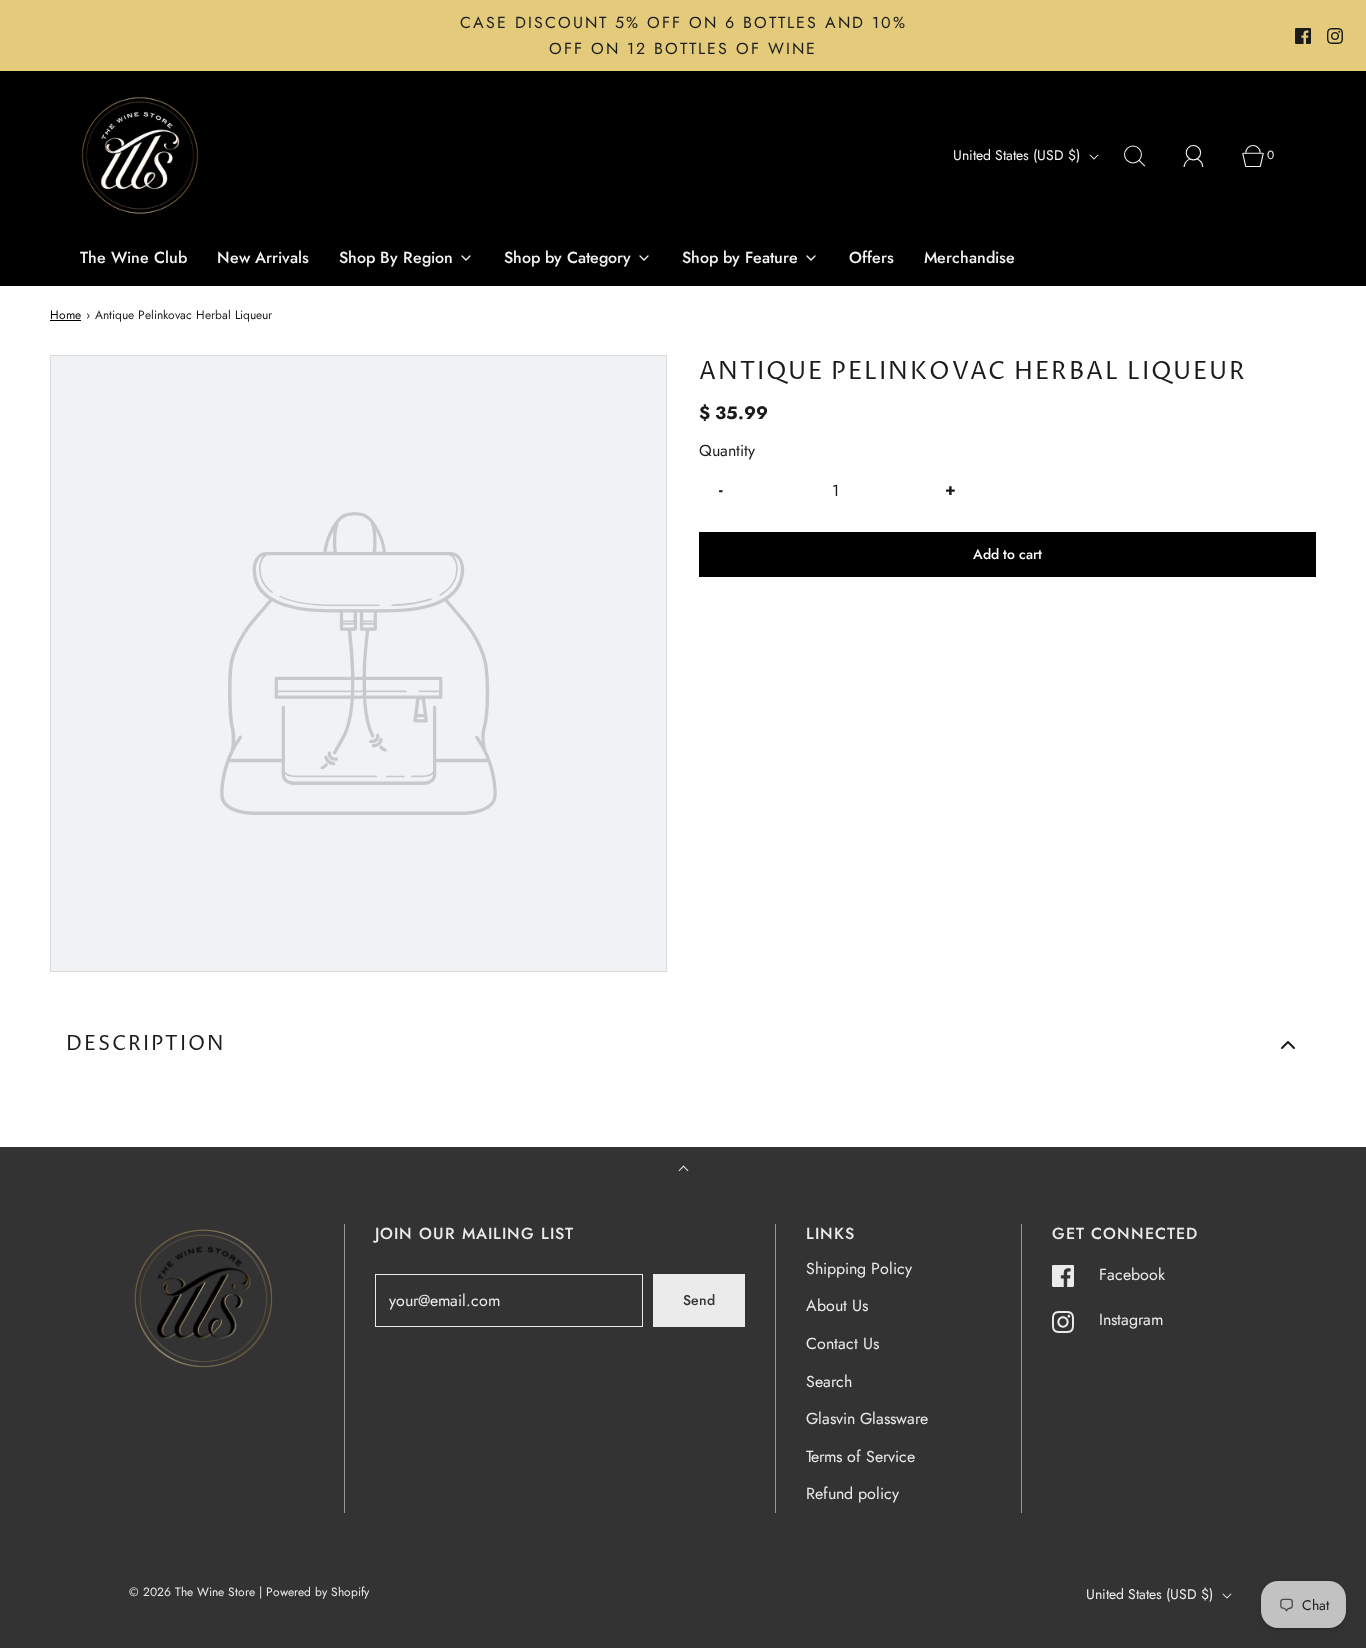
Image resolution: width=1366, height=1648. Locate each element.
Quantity (727, 450)
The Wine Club (133, 257)
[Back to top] (683, 1170)
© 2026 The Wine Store (192, 1592)
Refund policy (852, 1493)
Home (65, 315)
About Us (837, 1305)
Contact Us (842, 1343)
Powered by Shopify (317, 1592)
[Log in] (1205, 156)
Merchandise (969, 257)
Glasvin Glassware (867, 1418)
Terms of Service (860, 1456)
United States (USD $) (1018, 155)
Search (829, 1381)
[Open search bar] (1146, 156)
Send (699, 1300)
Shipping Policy (859, 1268)
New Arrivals (263, 257)
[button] (683, 1045)
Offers (871, 257)
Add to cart (1007, 554)
